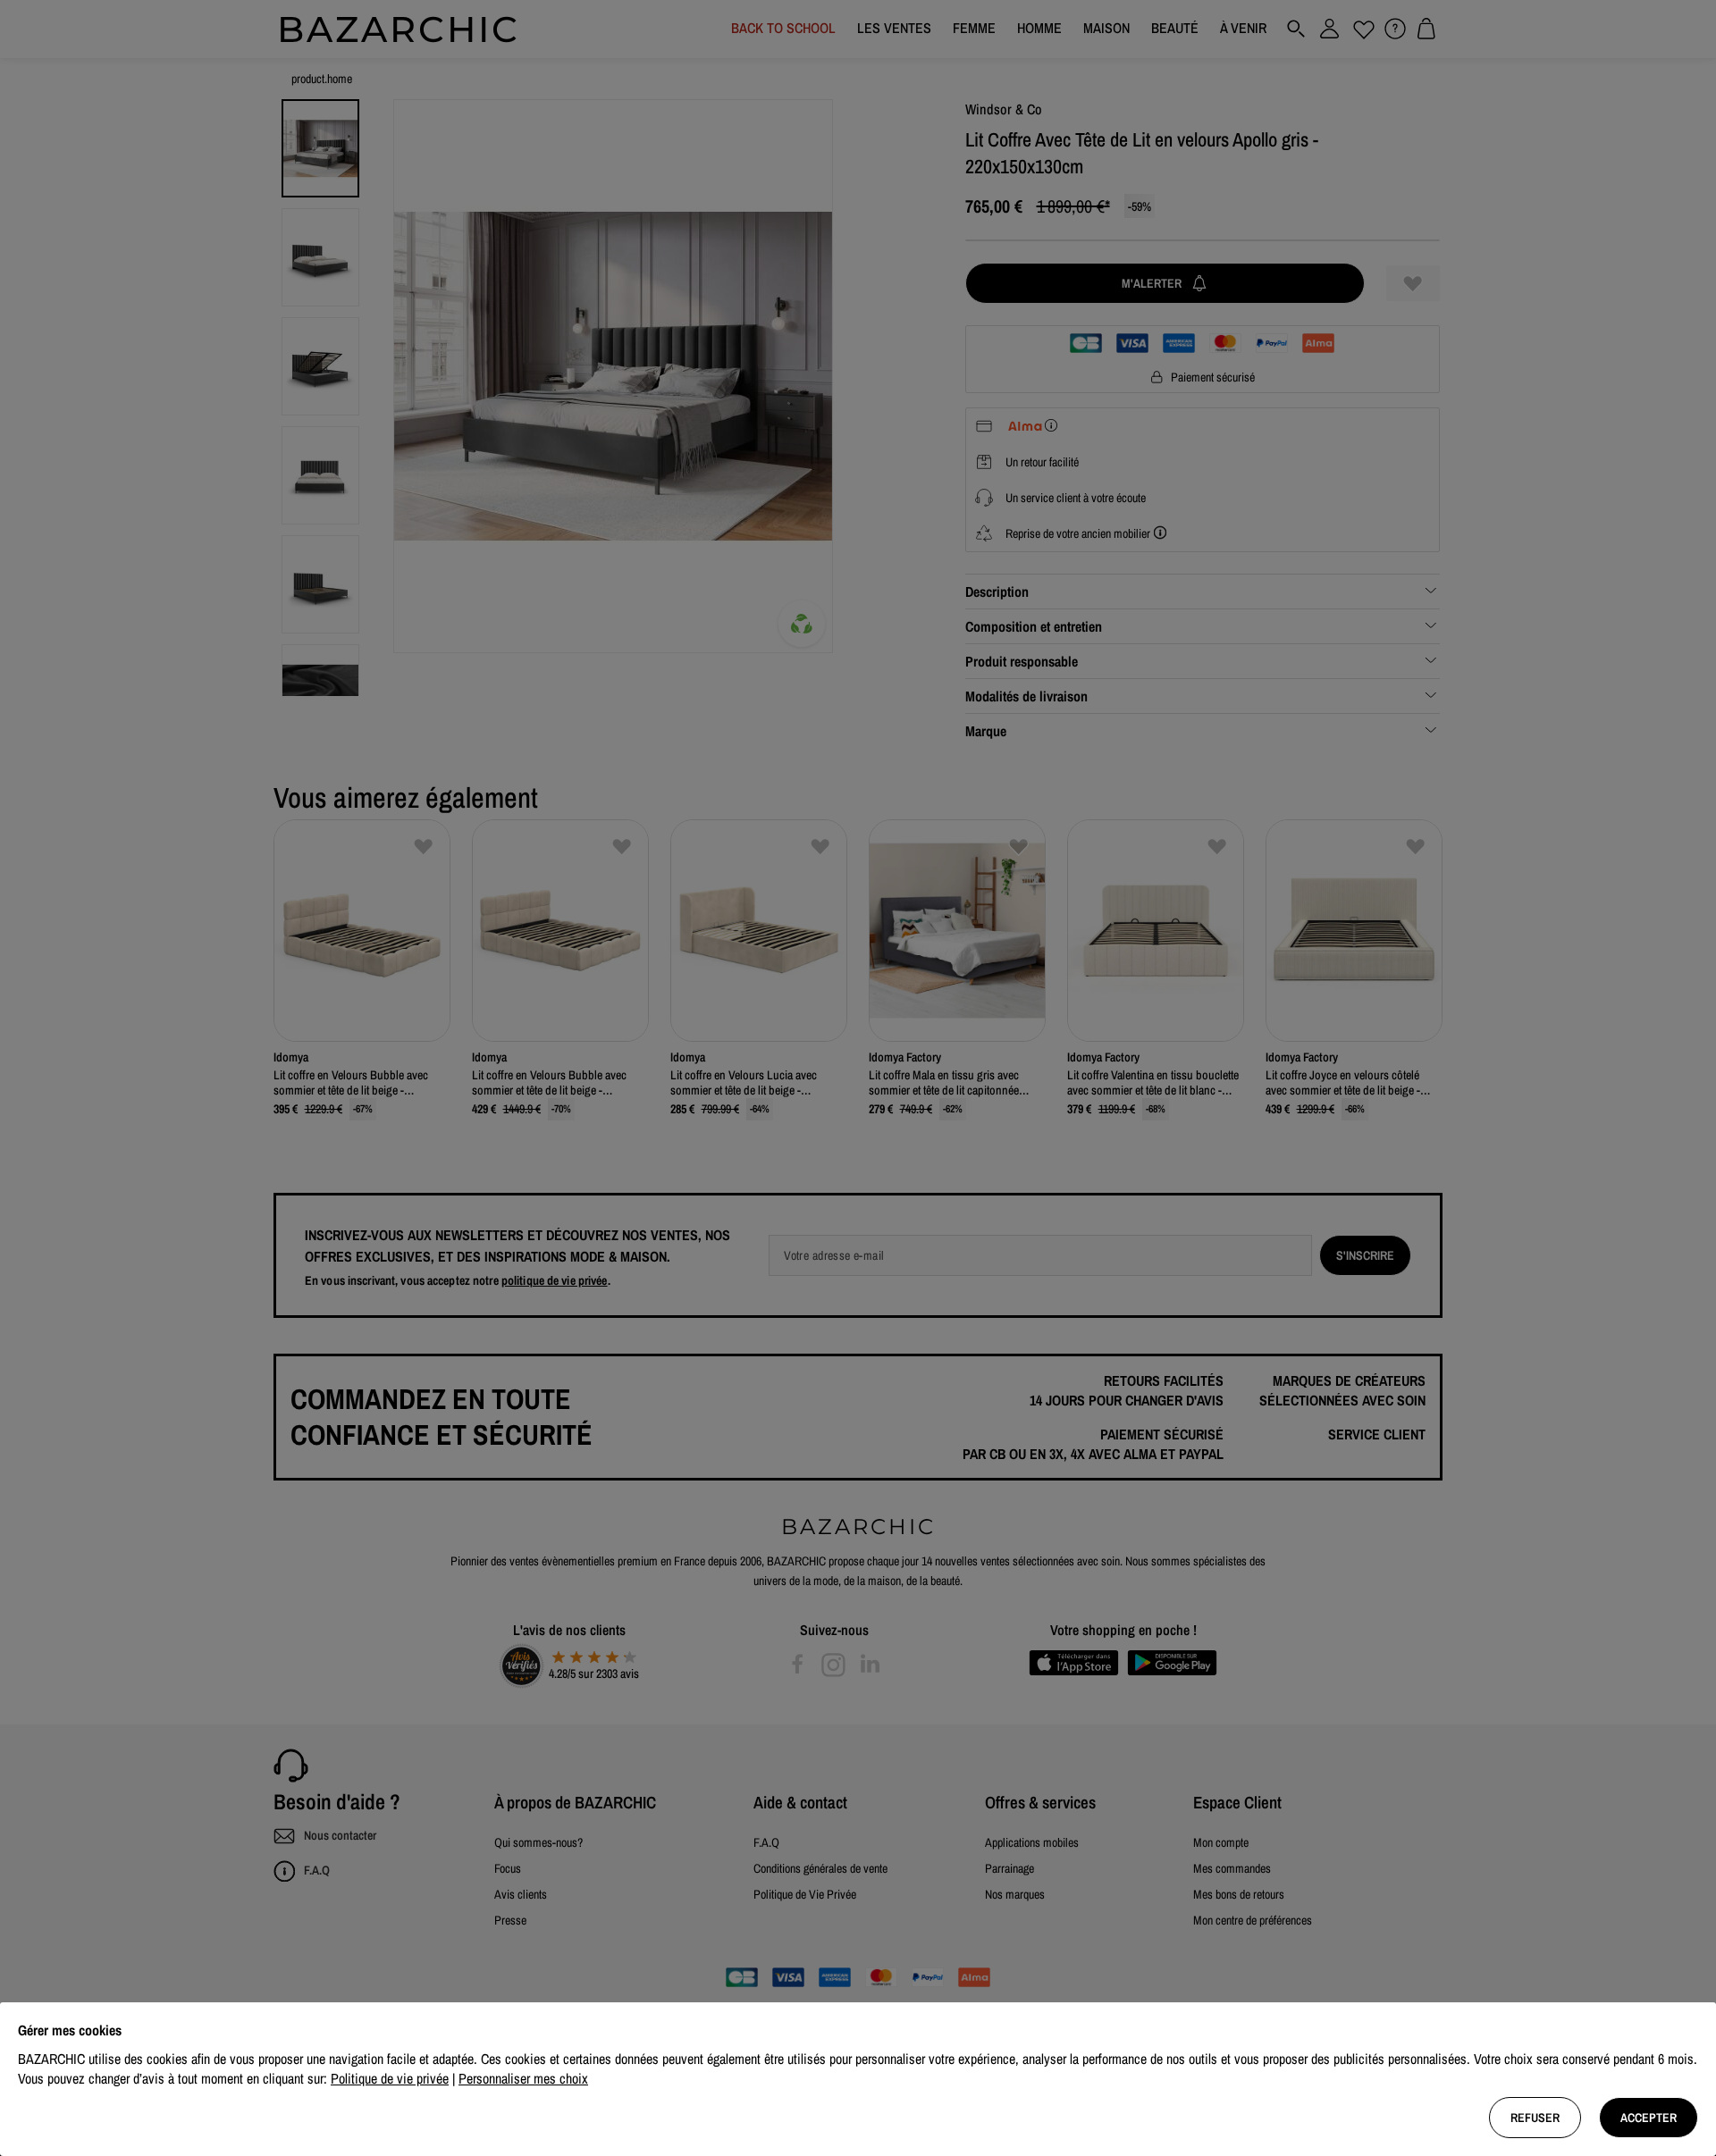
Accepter (1649, 2118)
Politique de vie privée (390, 2078)
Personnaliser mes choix (523, 2078)
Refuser (1535, 2118)
